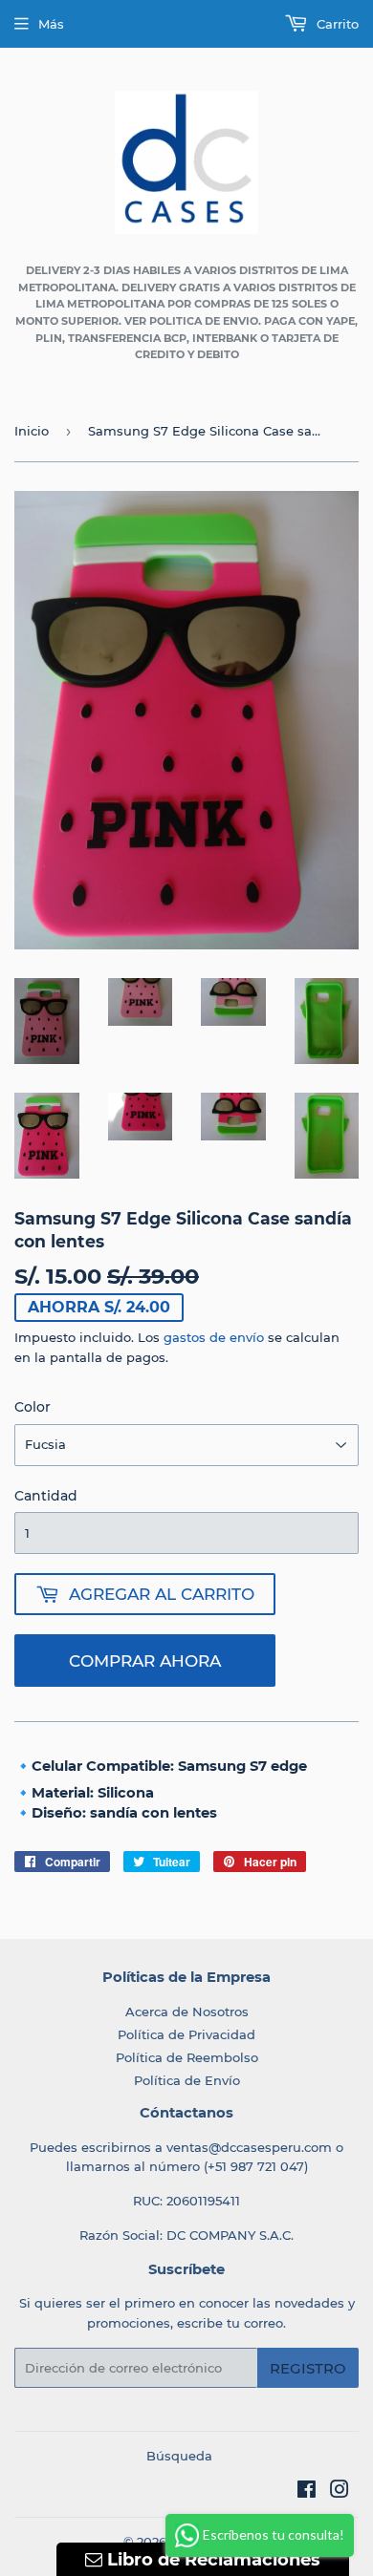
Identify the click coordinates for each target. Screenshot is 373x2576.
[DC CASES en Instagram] (340, 2492)
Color (33, 1407)
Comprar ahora (145, 1661)
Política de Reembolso (187, 2057)
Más (51, 24)
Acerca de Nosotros (187, 2012)
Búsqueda (179, 2456)
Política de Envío (187, 2080)
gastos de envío (214, 1337)
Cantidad (46, 1496)
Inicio (32, 431)
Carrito (336, 24)
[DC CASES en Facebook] (307, 2492)
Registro (308, 2368)
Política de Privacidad (186, 2034)
